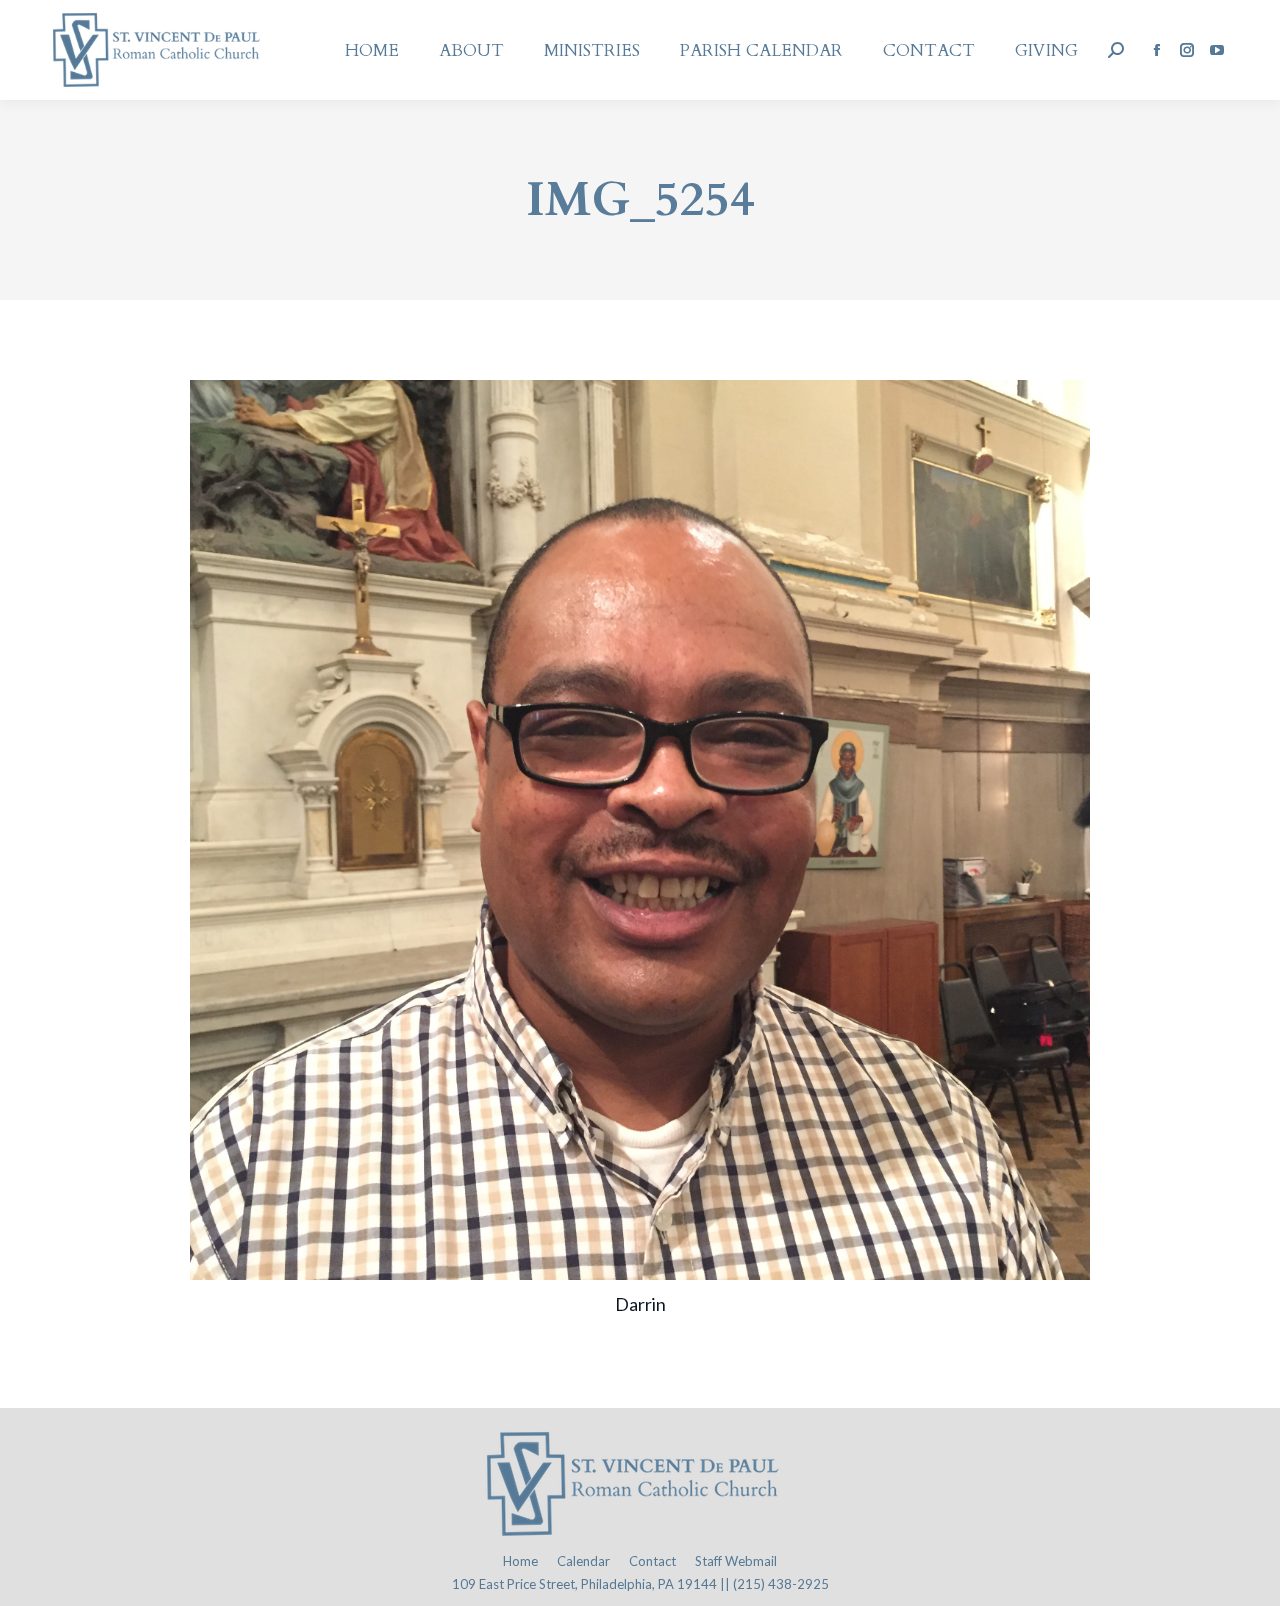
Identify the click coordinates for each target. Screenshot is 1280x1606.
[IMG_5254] (640, 830)
